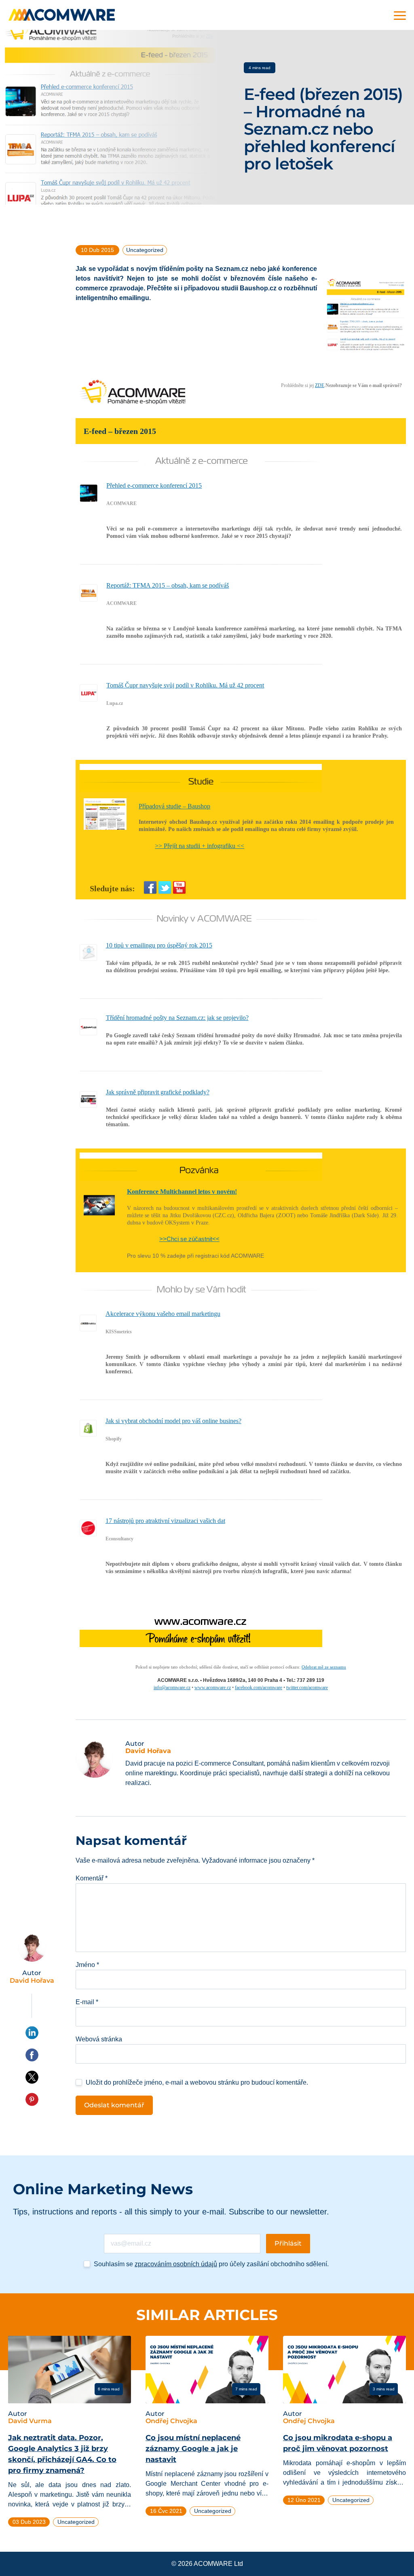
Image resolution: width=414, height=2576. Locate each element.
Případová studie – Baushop (174, 806)
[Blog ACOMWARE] (62, 15)
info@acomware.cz (172, 1688)
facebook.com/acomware (259, 1688)
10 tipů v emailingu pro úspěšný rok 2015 (159, 945)
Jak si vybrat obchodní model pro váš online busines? (173, 1421)
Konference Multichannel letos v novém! (182, 1192)
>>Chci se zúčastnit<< (189, 1239)
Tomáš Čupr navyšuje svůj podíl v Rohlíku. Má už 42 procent (185, 685)
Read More (39, 2389)
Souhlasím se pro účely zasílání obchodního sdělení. (211, 2264)
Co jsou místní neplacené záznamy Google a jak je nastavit (193, 2449)
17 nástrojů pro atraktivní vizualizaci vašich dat (165, 1521)
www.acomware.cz (213, 1688)
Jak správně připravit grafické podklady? (158, 1092)
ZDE (320, 385)
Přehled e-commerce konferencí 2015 (154, 485)
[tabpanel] (70, 2435)
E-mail (87, 2002)
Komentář (92, 1878)
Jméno (87, 1965)
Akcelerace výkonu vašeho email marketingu (163, 1314)
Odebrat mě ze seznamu (324, 1667)
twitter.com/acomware (307, 1688)
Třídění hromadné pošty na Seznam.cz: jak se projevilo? (177, 1018)
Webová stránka (99, 2039)
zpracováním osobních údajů (176, 2264)
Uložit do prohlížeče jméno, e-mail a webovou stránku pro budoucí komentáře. (197, 2082)
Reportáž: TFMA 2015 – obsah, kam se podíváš (168, 585)
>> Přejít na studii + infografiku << (200, 846)
